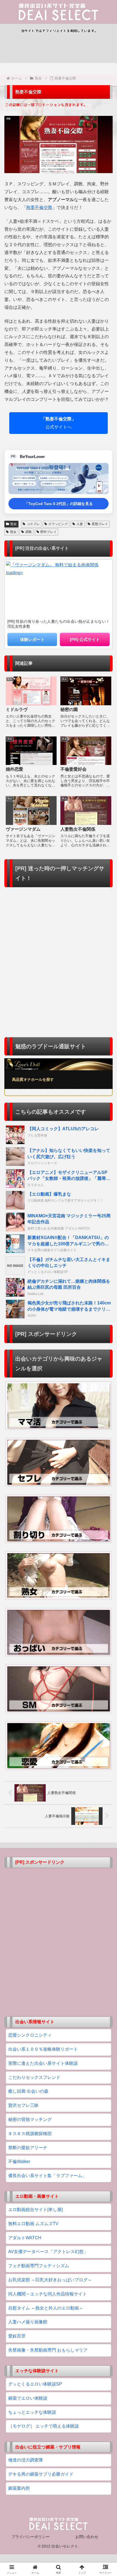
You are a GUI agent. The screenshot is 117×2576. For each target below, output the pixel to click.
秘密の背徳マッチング (30, 2119)
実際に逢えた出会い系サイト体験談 (43, 2063)
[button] (106, 1407)
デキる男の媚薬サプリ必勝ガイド (41, 2474)
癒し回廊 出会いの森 (28, 2091)
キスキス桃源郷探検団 (30, 2134)
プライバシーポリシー (30, 2537)
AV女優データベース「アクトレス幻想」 (48, 2252)
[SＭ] (59, 1689)
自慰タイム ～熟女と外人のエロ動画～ (46, 2308)
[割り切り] (59, 1519)
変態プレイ (100, 524)
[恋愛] (59, 1745)
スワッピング (58, 524)
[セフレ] (59, 1462)
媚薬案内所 (19, 2488)
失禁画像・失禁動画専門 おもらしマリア (48, 2350)
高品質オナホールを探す (33, 1079)
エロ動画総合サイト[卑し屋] (35, 2210)
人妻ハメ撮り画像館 (28, 2322)
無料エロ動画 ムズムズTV (33, 2224)
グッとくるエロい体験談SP (35, 2384)
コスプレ (33, 524)
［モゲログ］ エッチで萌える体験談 (44, 2426)
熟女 (14, 524)
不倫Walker (19, 2162)
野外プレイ (48, 532)
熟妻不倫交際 (39, 207)
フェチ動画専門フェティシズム (39, 2266)
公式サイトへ (59, 423)
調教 (29, 532)
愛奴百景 (17, 2336)
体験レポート (32, 639)
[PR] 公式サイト (85, 639)
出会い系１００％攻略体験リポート (43, 2049)
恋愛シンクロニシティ (30, 2035)
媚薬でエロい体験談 (28, 2398)
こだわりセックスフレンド (34, 2077)
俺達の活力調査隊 (26, 2460)
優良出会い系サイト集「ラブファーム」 (47, 2176)
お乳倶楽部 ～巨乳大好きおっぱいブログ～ (50, 2280)
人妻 (80, 524)
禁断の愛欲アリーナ (28, 2148)
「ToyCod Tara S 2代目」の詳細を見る (59, 504)
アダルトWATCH (25, 2238)
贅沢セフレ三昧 (23, 2105)
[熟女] (59, 1576)
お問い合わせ (87, 2537)
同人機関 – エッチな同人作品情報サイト (47, 2294)
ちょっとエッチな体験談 (32, 2412)
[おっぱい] (59, 1632)
